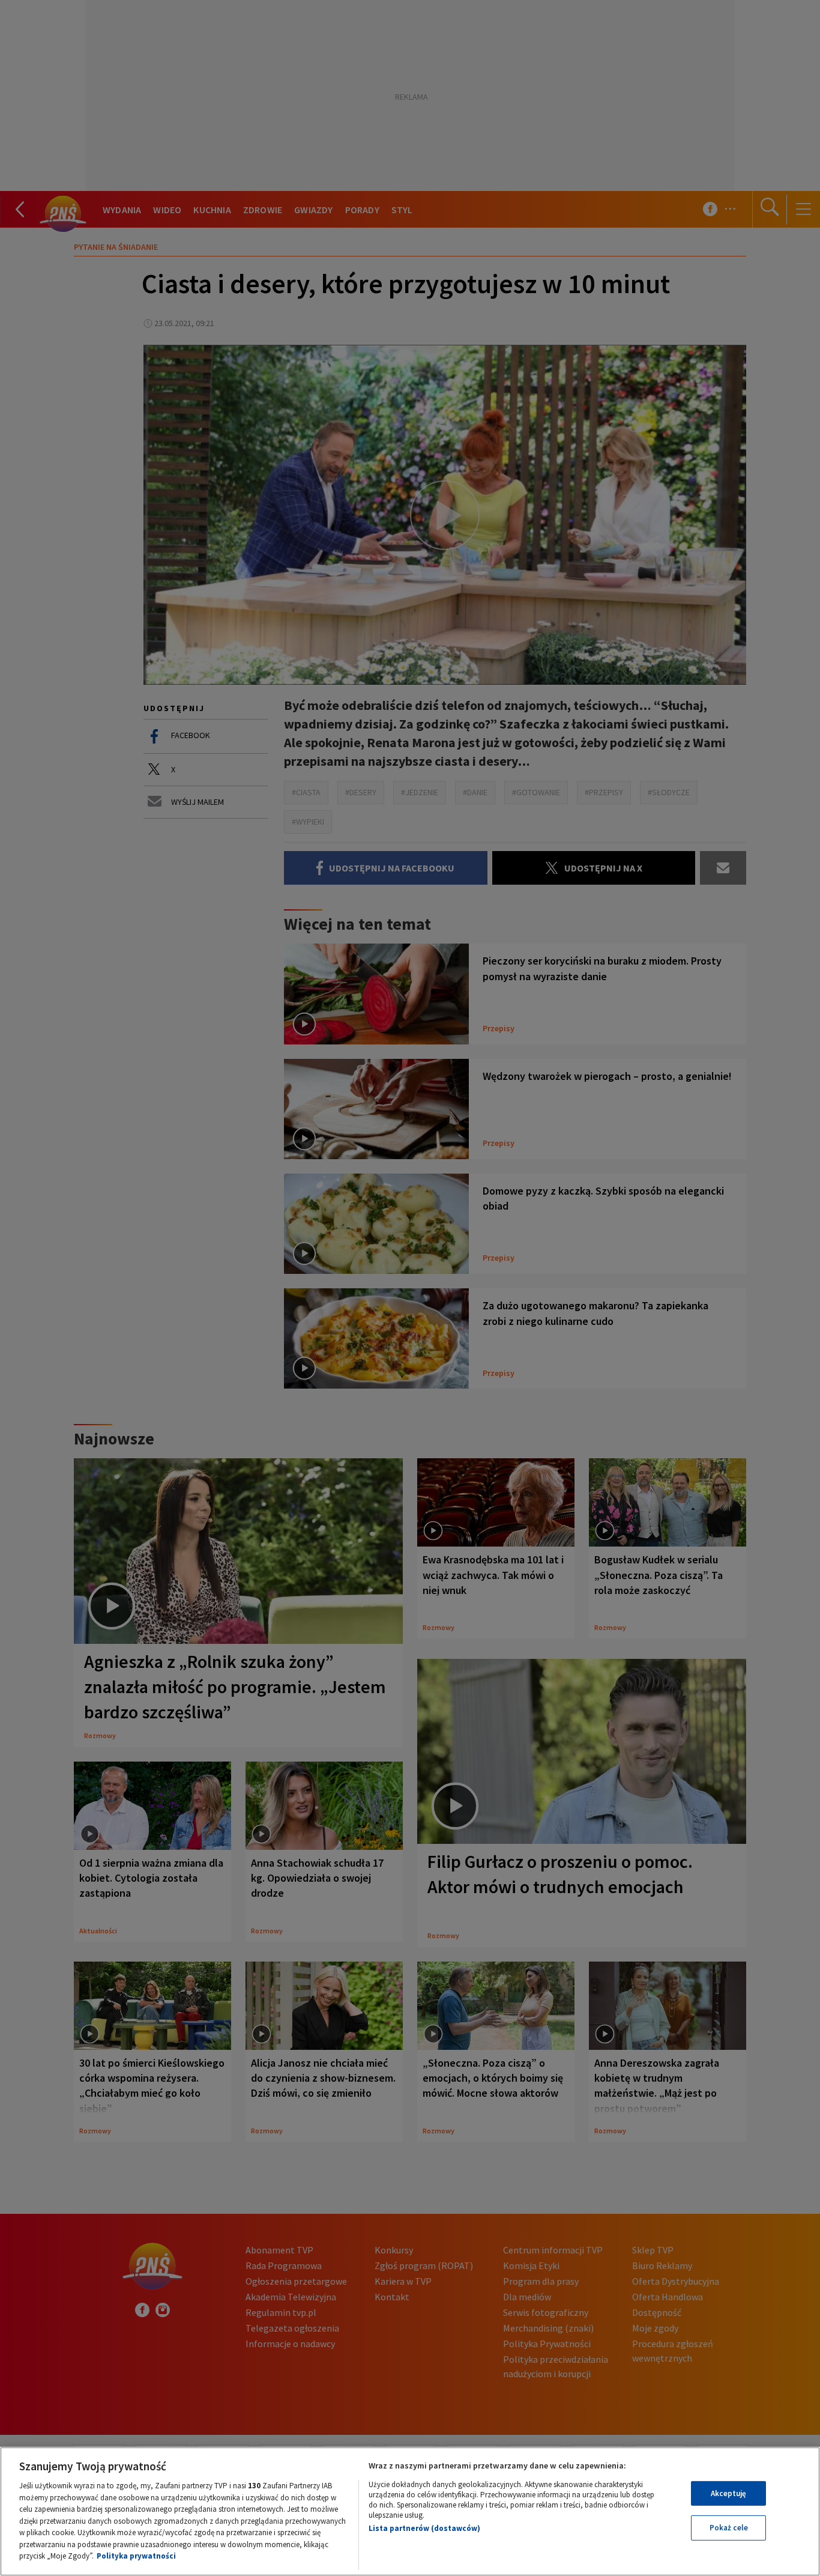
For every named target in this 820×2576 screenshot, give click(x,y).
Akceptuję (728, 2493)
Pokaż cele (729, 2528)
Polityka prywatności (136, 2556)
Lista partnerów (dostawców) (424, 2528)
